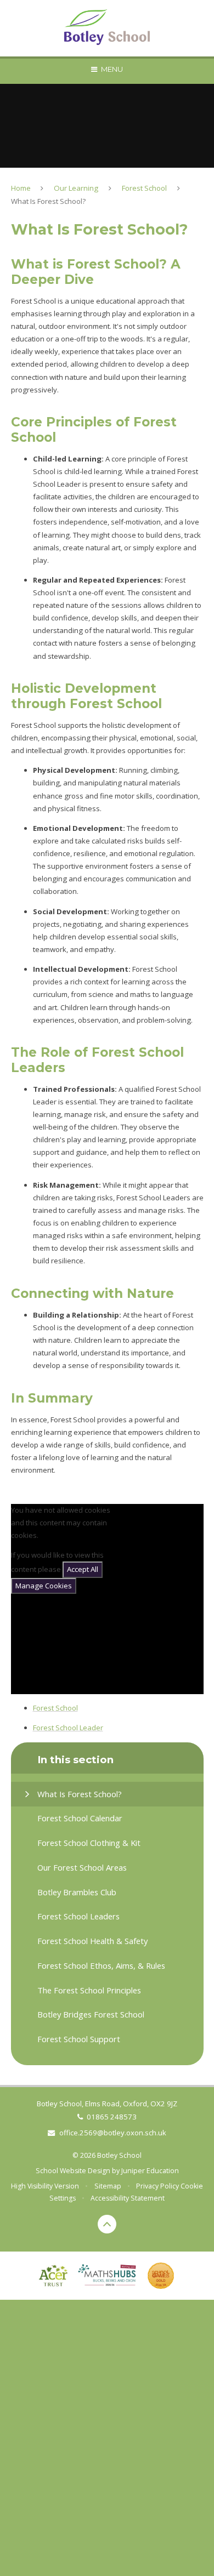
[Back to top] (107, 2224)
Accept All (83, 1569)
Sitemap (108, 2186)
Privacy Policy (157, 2186)
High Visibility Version (45, 2186)
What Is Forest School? (48, 201)
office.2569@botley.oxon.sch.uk (112, 2133)
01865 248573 (112, 2117)
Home (21, 188)
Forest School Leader (68, 1728)
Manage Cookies (44, 1586)
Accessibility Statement (128, 2198)
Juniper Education (150, 2171)
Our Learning (76, 188)
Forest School (144, 188)
